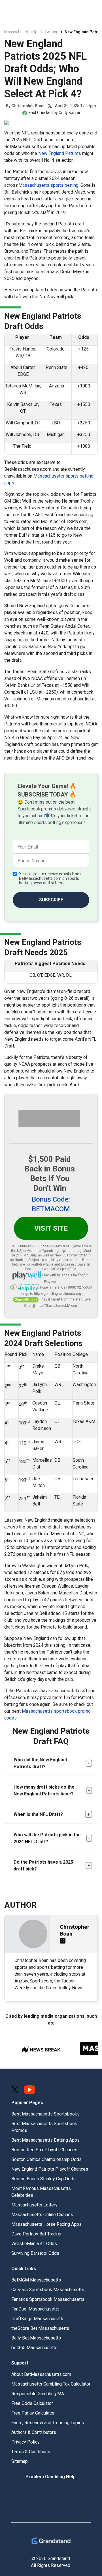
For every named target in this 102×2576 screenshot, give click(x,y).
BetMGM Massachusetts (36, 2280)
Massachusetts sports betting (48, 185)
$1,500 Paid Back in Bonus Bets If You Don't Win (50, 1174)
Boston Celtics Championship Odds (46, 2159)
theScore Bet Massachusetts (40, 2328)
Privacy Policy (25, 2442)
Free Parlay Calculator (33, 2413)
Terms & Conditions (31, 2452)
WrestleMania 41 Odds (34, 2244)
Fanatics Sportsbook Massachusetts (48, 2299)
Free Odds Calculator (32, 2403)
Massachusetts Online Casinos (42, 2215)
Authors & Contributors (34, 2432)
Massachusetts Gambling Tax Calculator (51, 2384)
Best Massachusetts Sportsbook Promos (44, 2127)
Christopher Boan (28, 106)
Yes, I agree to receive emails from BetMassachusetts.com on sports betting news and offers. (50, 878)
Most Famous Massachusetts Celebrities (41, 2192)
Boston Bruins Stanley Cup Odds (43, 2179)
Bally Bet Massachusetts (36, 2338)
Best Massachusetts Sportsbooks (45, 2114)
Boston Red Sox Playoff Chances (44, 2150)
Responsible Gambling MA (38, 2394)
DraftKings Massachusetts (38, 2319)
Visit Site (51, 1228)
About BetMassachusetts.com (41, 2374)
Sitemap (20, 2461)
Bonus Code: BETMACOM (51, 1204)
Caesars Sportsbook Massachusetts (48, 2290)
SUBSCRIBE (51, 900)
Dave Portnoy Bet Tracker (37, 2234)
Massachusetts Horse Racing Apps (46, 2224)
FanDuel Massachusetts (35, 2309)
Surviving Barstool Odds (35, 2253)
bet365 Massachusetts (34, 2348)
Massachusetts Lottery (34, 2205)
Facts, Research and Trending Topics (48, 2423)
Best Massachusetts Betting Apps (45, 2140)
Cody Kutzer (70, 113)
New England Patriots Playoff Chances (50, 2169)
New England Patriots (60, 153)
